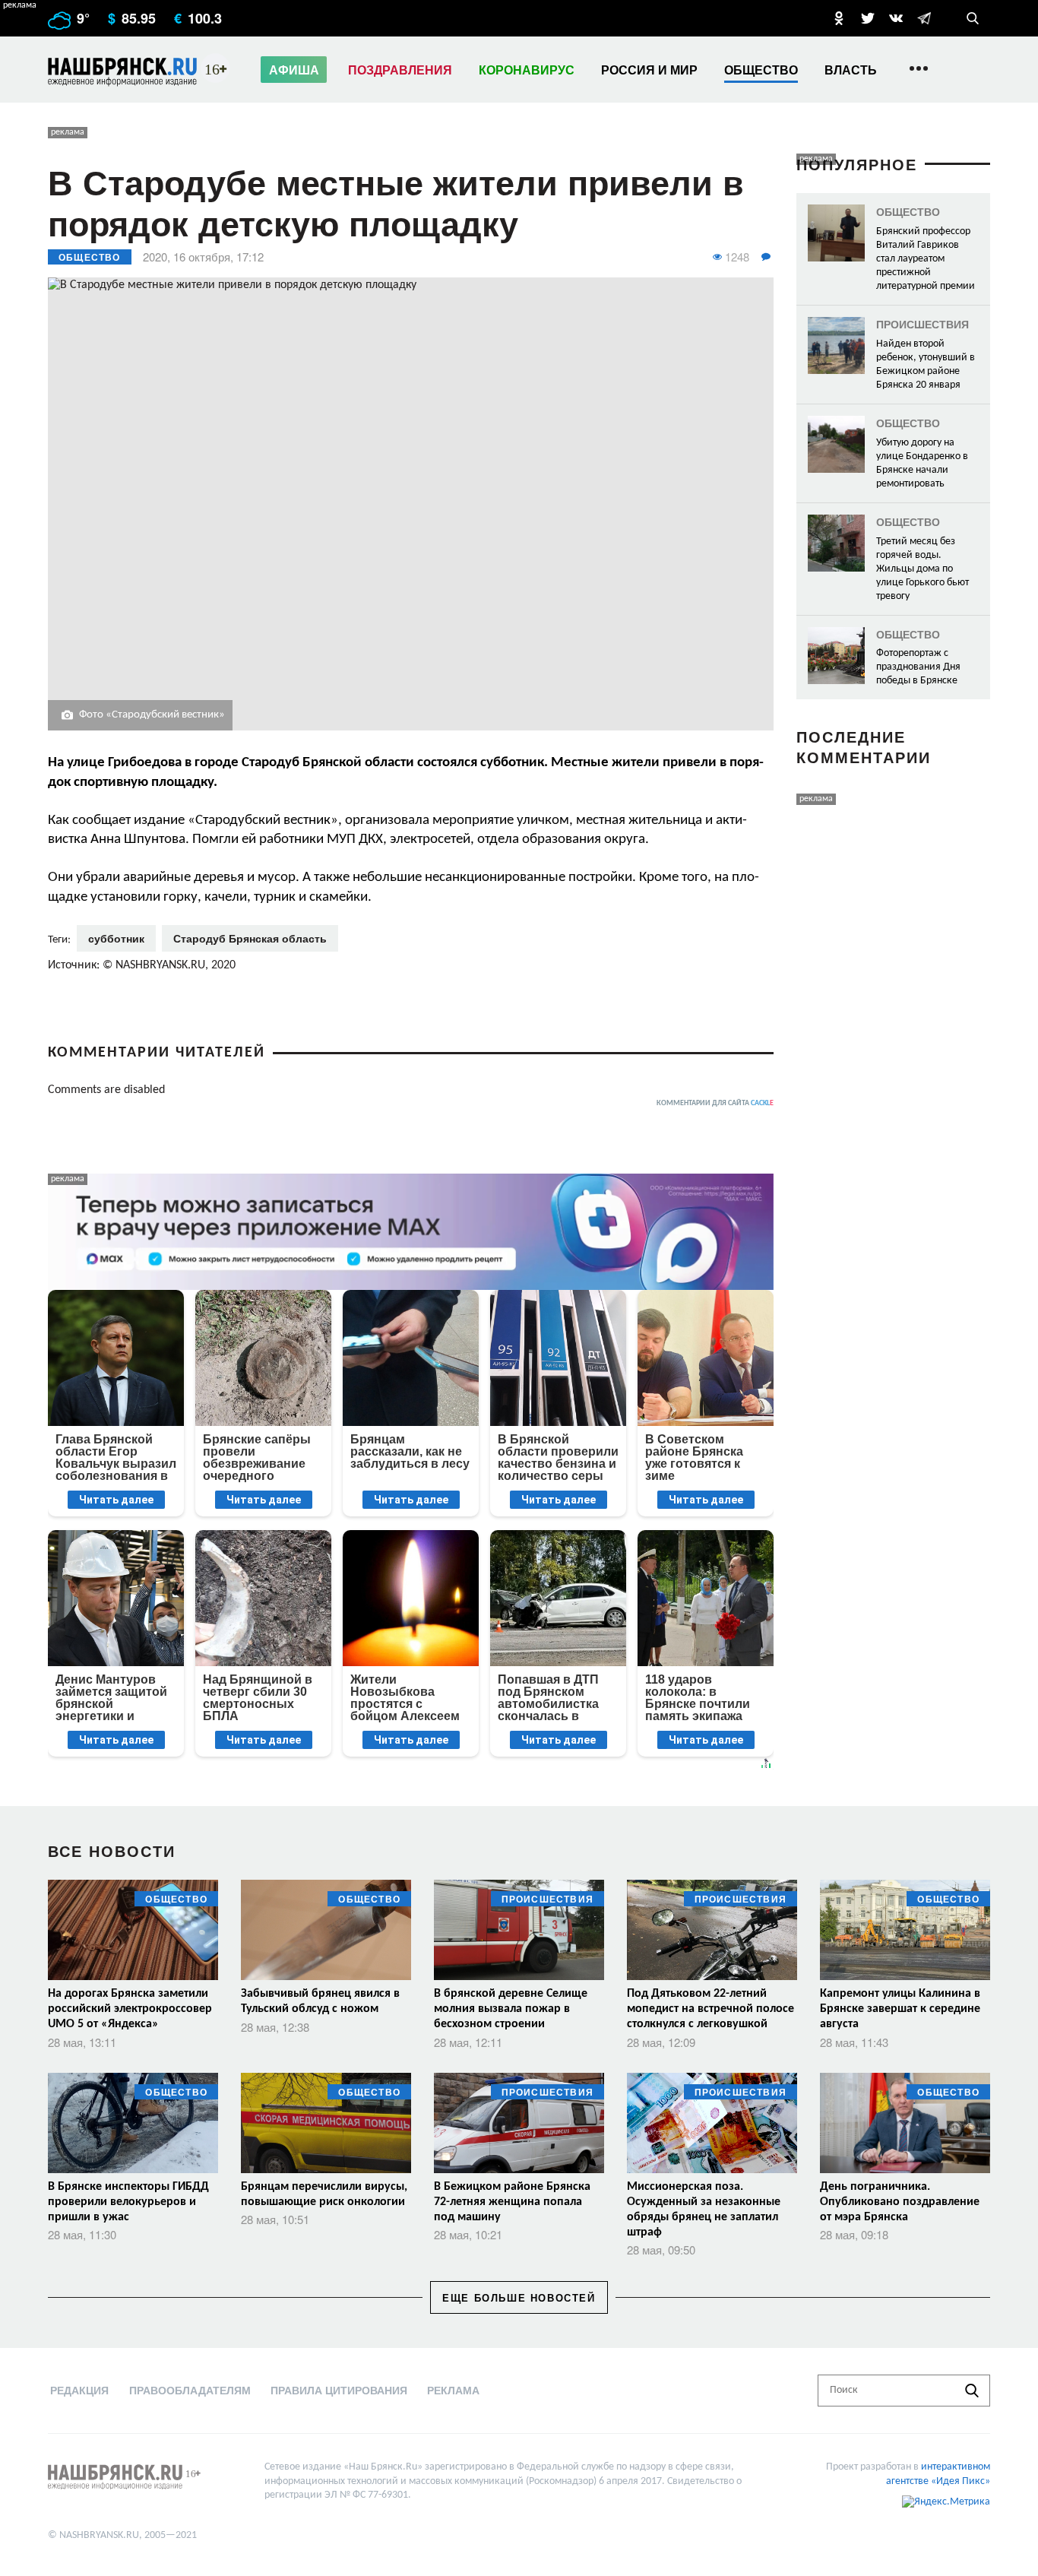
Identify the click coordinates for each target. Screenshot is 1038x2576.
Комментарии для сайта (715, 1103)
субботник (116, 938)
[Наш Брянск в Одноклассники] (839, 18)
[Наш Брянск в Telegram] (924, 18)
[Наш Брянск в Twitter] (868, 18)
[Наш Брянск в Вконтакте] (896, 18)
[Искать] (972, 2391)
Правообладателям (190, 2390)
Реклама (453, 2390)
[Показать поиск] (973, 18)
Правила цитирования (339, 2390)
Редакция (79, 2390)
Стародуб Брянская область (250, 938)
